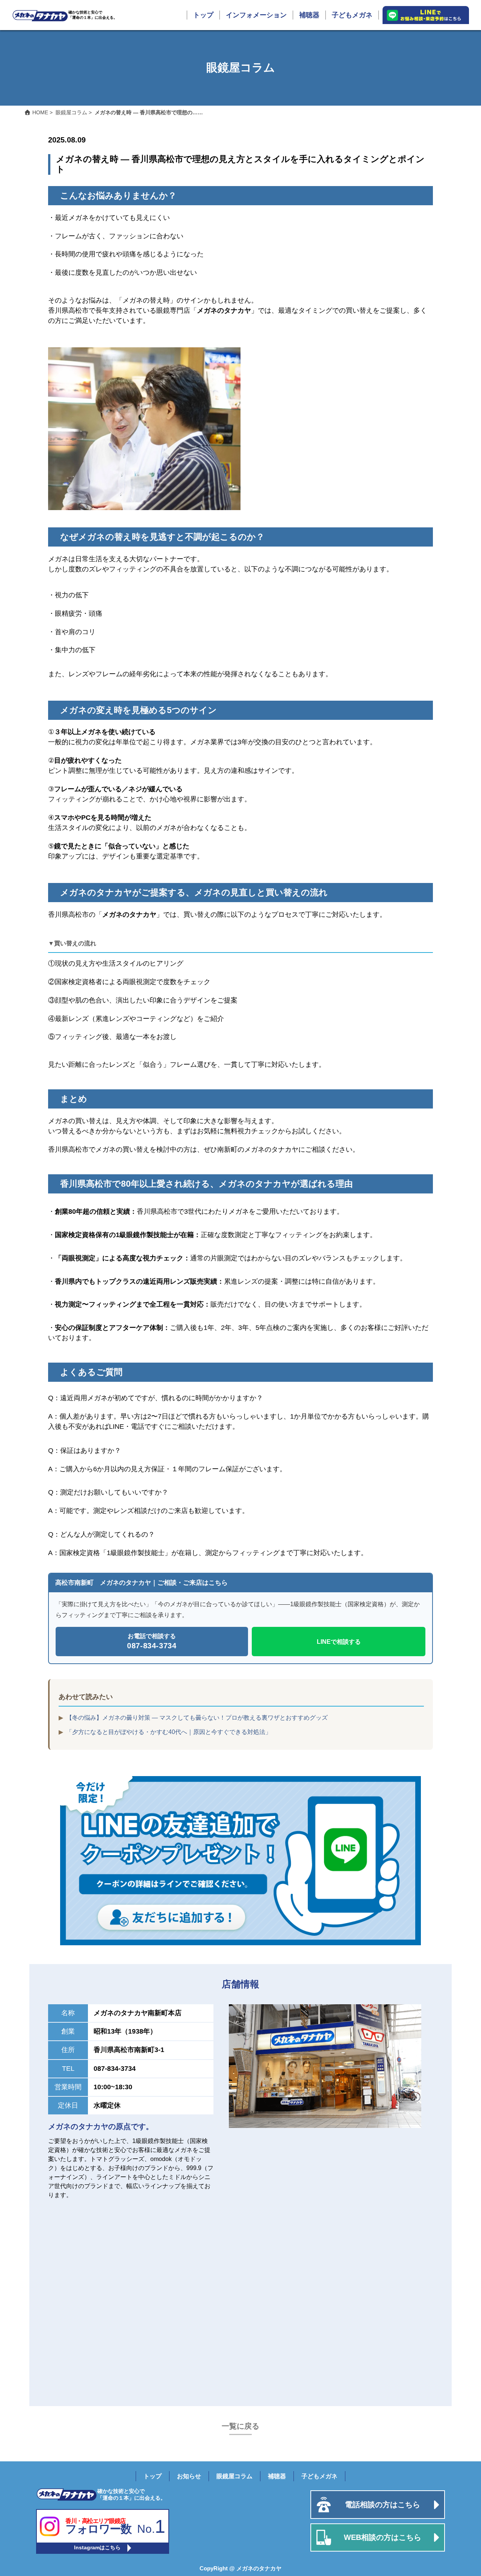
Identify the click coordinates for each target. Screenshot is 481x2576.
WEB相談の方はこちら (383, 2537)
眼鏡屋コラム (234, 2476)
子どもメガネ (352, 15)
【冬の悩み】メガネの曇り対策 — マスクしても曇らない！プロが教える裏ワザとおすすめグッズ (197, 1718)
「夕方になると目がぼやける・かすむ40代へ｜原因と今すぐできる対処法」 (169, 1732)
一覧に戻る (240, 2426)
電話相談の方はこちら (383, 2505)
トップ (203, 15)
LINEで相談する (339, 1642)
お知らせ (189, 2476)
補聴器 (309, 15)
